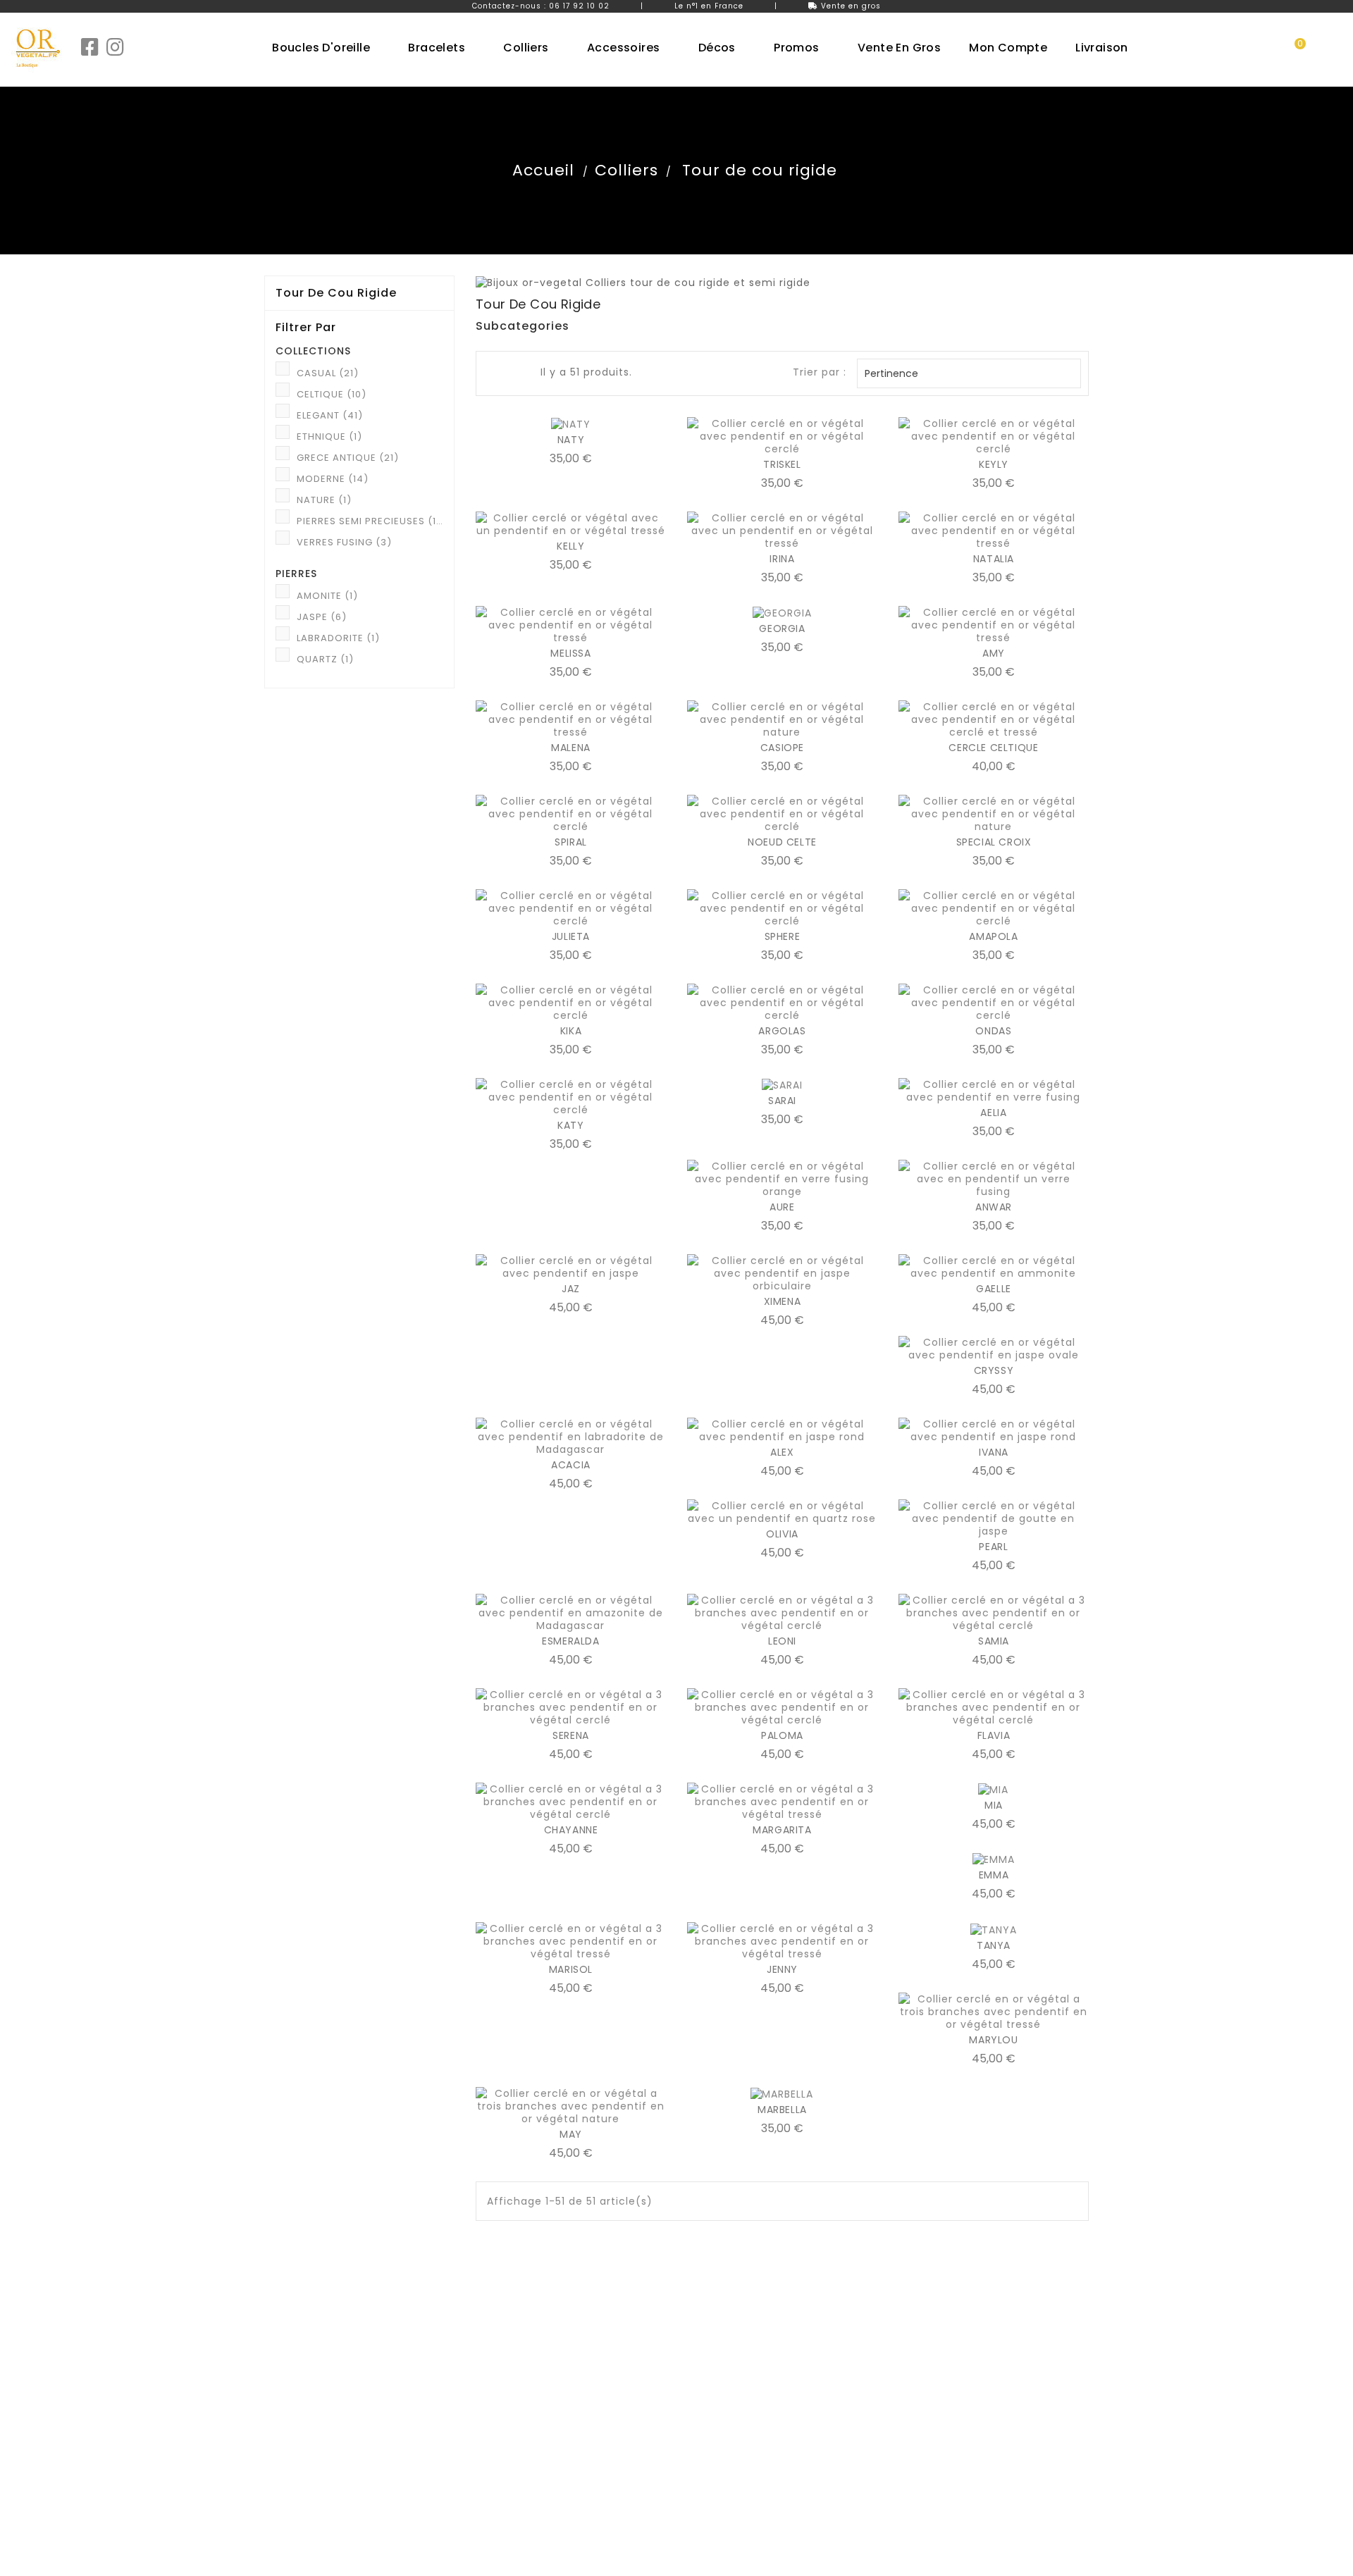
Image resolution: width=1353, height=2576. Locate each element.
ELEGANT (330, 415)
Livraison (497, 2337)
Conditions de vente (527, 2371)
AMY (994, 653)
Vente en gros (851, 6)
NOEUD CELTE (782, 842)
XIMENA (783, 1301)
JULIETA (571, 936)
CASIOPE (782, 748)
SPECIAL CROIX (994, 842)
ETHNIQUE (329, 436)
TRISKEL (782, 464)
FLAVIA (994, 1735)
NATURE (324, 500)
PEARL (993, 1547)
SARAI (782, 1101)
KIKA (571, 1031)
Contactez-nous (518, 2405)
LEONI (782, 1641)
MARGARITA (782, 1830)
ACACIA (571, 1465)
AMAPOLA (993, 936)
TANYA (994, 1945)
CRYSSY (994, 1370)
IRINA (782, 559)
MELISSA (570, 653)
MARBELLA (782, 2110)
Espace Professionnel (317, 2337)
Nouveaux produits (311, 2371)
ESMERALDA (570, 1641)
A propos (498, 2388)
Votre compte (739, 2307)
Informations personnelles (753, 2337)
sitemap (496, 2422)
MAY (571, 2134)
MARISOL (571, 1969)
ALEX (782, 1452)
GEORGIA (782, 628)
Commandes (721, 2354)
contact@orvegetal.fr (975, 2422)
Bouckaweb (740, 2558)
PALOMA (782, 1735)
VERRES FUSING (344, 542)
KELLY (570, 546)
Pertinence (967, 373)
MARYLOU (993, 2040)
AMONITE (327, 596)
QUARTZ (325, 659)
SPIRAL (571, 842)
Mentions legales (518, 2354)
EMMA (994, 1875)
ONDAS (993, 1031)
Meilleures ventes (308, 2388)
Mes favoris (716, 2422)
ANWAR (994, 1207)
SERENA (571, 1735)
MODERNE (333, 479)
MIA (994, 1805)
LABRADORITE (338, 638)
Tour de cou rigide (336, 293)
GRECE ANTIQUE (348, 458)
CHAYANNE (571, 1830)
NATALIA (994, 559)
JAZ (571, 1289)
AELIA (993, 1113)
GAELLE (994, 1289)
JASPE (322, 617)
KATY (570, 1125)
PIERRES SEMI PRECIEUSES (370, 521)
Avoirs (702, 2371)
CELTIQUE (332, 394)
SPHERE (783, 936)
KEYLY (994, 464)
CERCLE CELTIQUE (993, 748)
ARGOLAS (782, 1031)
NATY (571, 440)
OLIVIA (782, 1534)
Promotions (293, 2354)
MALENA (571, 748)
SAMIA (994, 1641)
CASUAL (328, 373)
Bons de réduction (733, 2405)
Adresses (710, 2388)
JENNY (782, 1969)
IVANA (994, 1452)
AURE (782, 1207)
